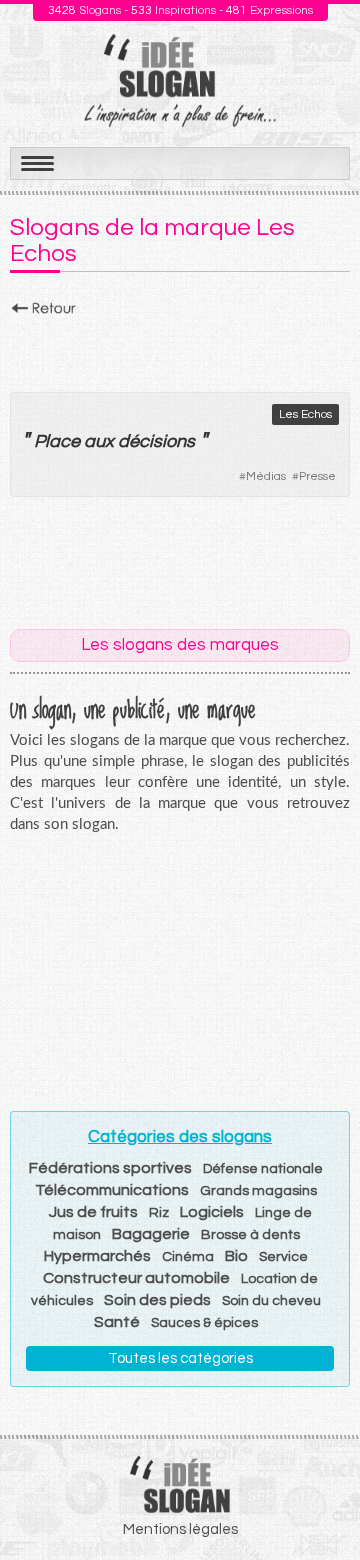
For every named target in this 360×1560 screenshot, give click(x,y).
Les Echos (305, 414)
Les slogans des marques (180, 645)
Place (57, 441)
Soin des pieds (157, 1300)
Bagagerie (151, 1234)
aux (99, 441)
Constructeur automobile (136, 1278)
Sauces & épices (204, 1323)
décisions (156, 441)
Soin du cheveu (271, 1301)
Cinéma (188, 1257)
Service (283, 1257)
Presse (317, 476)
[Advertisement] (180, 349)
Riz (159, 1213)
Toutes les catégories (180, 1358)
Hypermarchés (97, 1256)
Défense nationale (263, 1169)
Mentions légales (180, 1529)
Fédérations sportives (110, 1168)
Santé (117, 1322)
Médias (266, 476)
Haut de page (321, 1501)
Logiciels (212, 1212)
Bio (236, 1256)
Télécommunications (112, 1190)
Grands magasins (258, 1191)
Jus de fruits (93, 1212)
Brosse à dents (250, 1235)
